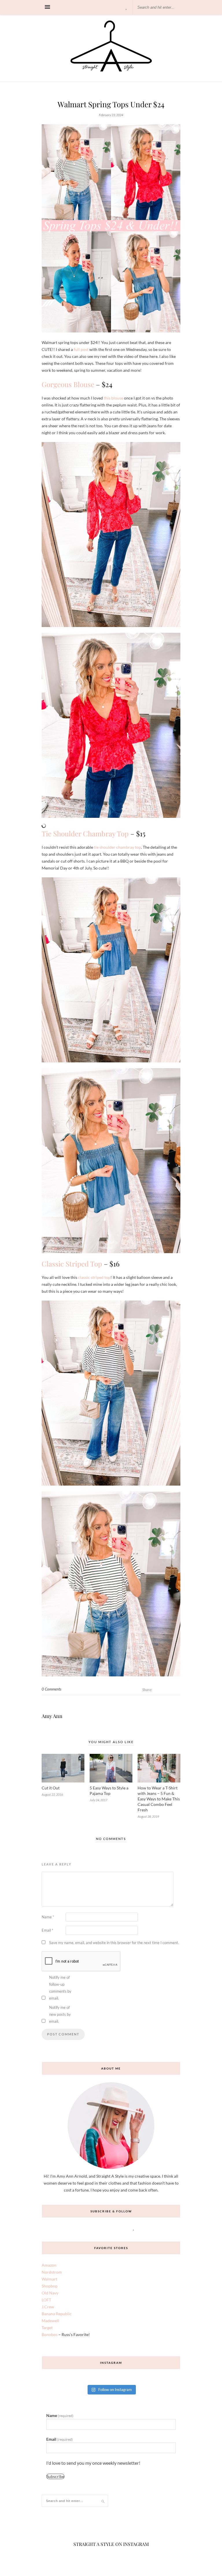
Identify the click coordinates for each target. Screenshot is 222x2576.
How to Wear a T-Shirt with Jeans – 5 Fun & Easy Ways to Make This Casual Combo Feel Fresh (159, 1799)
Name (48, 1917)
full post (81, 349)
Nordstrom (52, 2272)
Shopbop (50, 2286)
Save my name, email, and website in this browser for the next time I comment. (114, 1943)
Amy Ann (52, 1716)
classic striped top (94, 1277)
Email (47, 1930)
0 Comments (51, 1689)
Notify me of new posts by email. (60, 2014)
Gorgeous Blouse (68, 384)
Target (47, 2328)
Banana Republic (57, 2314)
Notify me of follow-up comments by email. (60, 1988)
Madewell (50, 2321)
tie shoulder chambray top (118, 847)
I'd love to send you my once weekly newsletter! (94, 2464)
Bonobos (50, 2334)
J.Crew (48, 2307)
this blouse (113, 398)
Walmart (49, 2279)
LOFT (46, 2300)
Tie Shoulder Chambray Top (85, 833)
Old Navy (50, 2293)
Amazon (49, 2265)
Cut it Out (51, 1788)
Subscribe (62, 2481)
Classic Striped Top (72, 1264)
